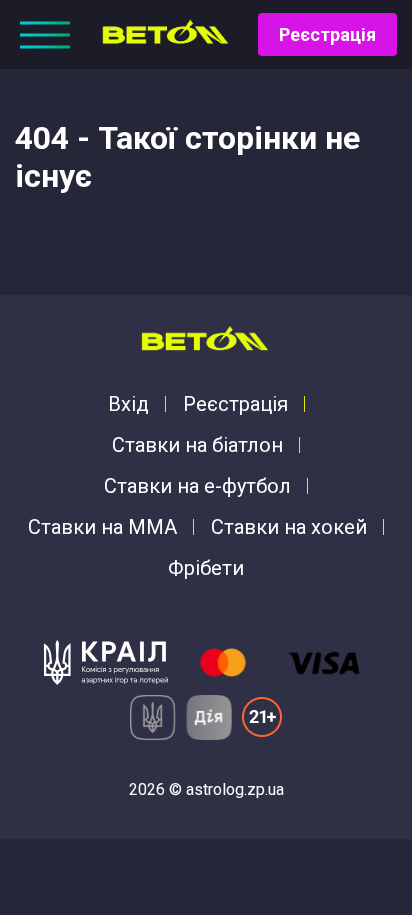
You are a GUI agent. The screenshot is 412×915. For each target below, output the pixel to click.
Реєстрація (327, 34)
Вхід (128, 404)
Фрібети (206, 568)
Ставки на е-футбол (197, 486)
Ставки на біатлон (197, 445)
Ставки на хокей (289, 527)
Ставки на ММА (102, 527)
